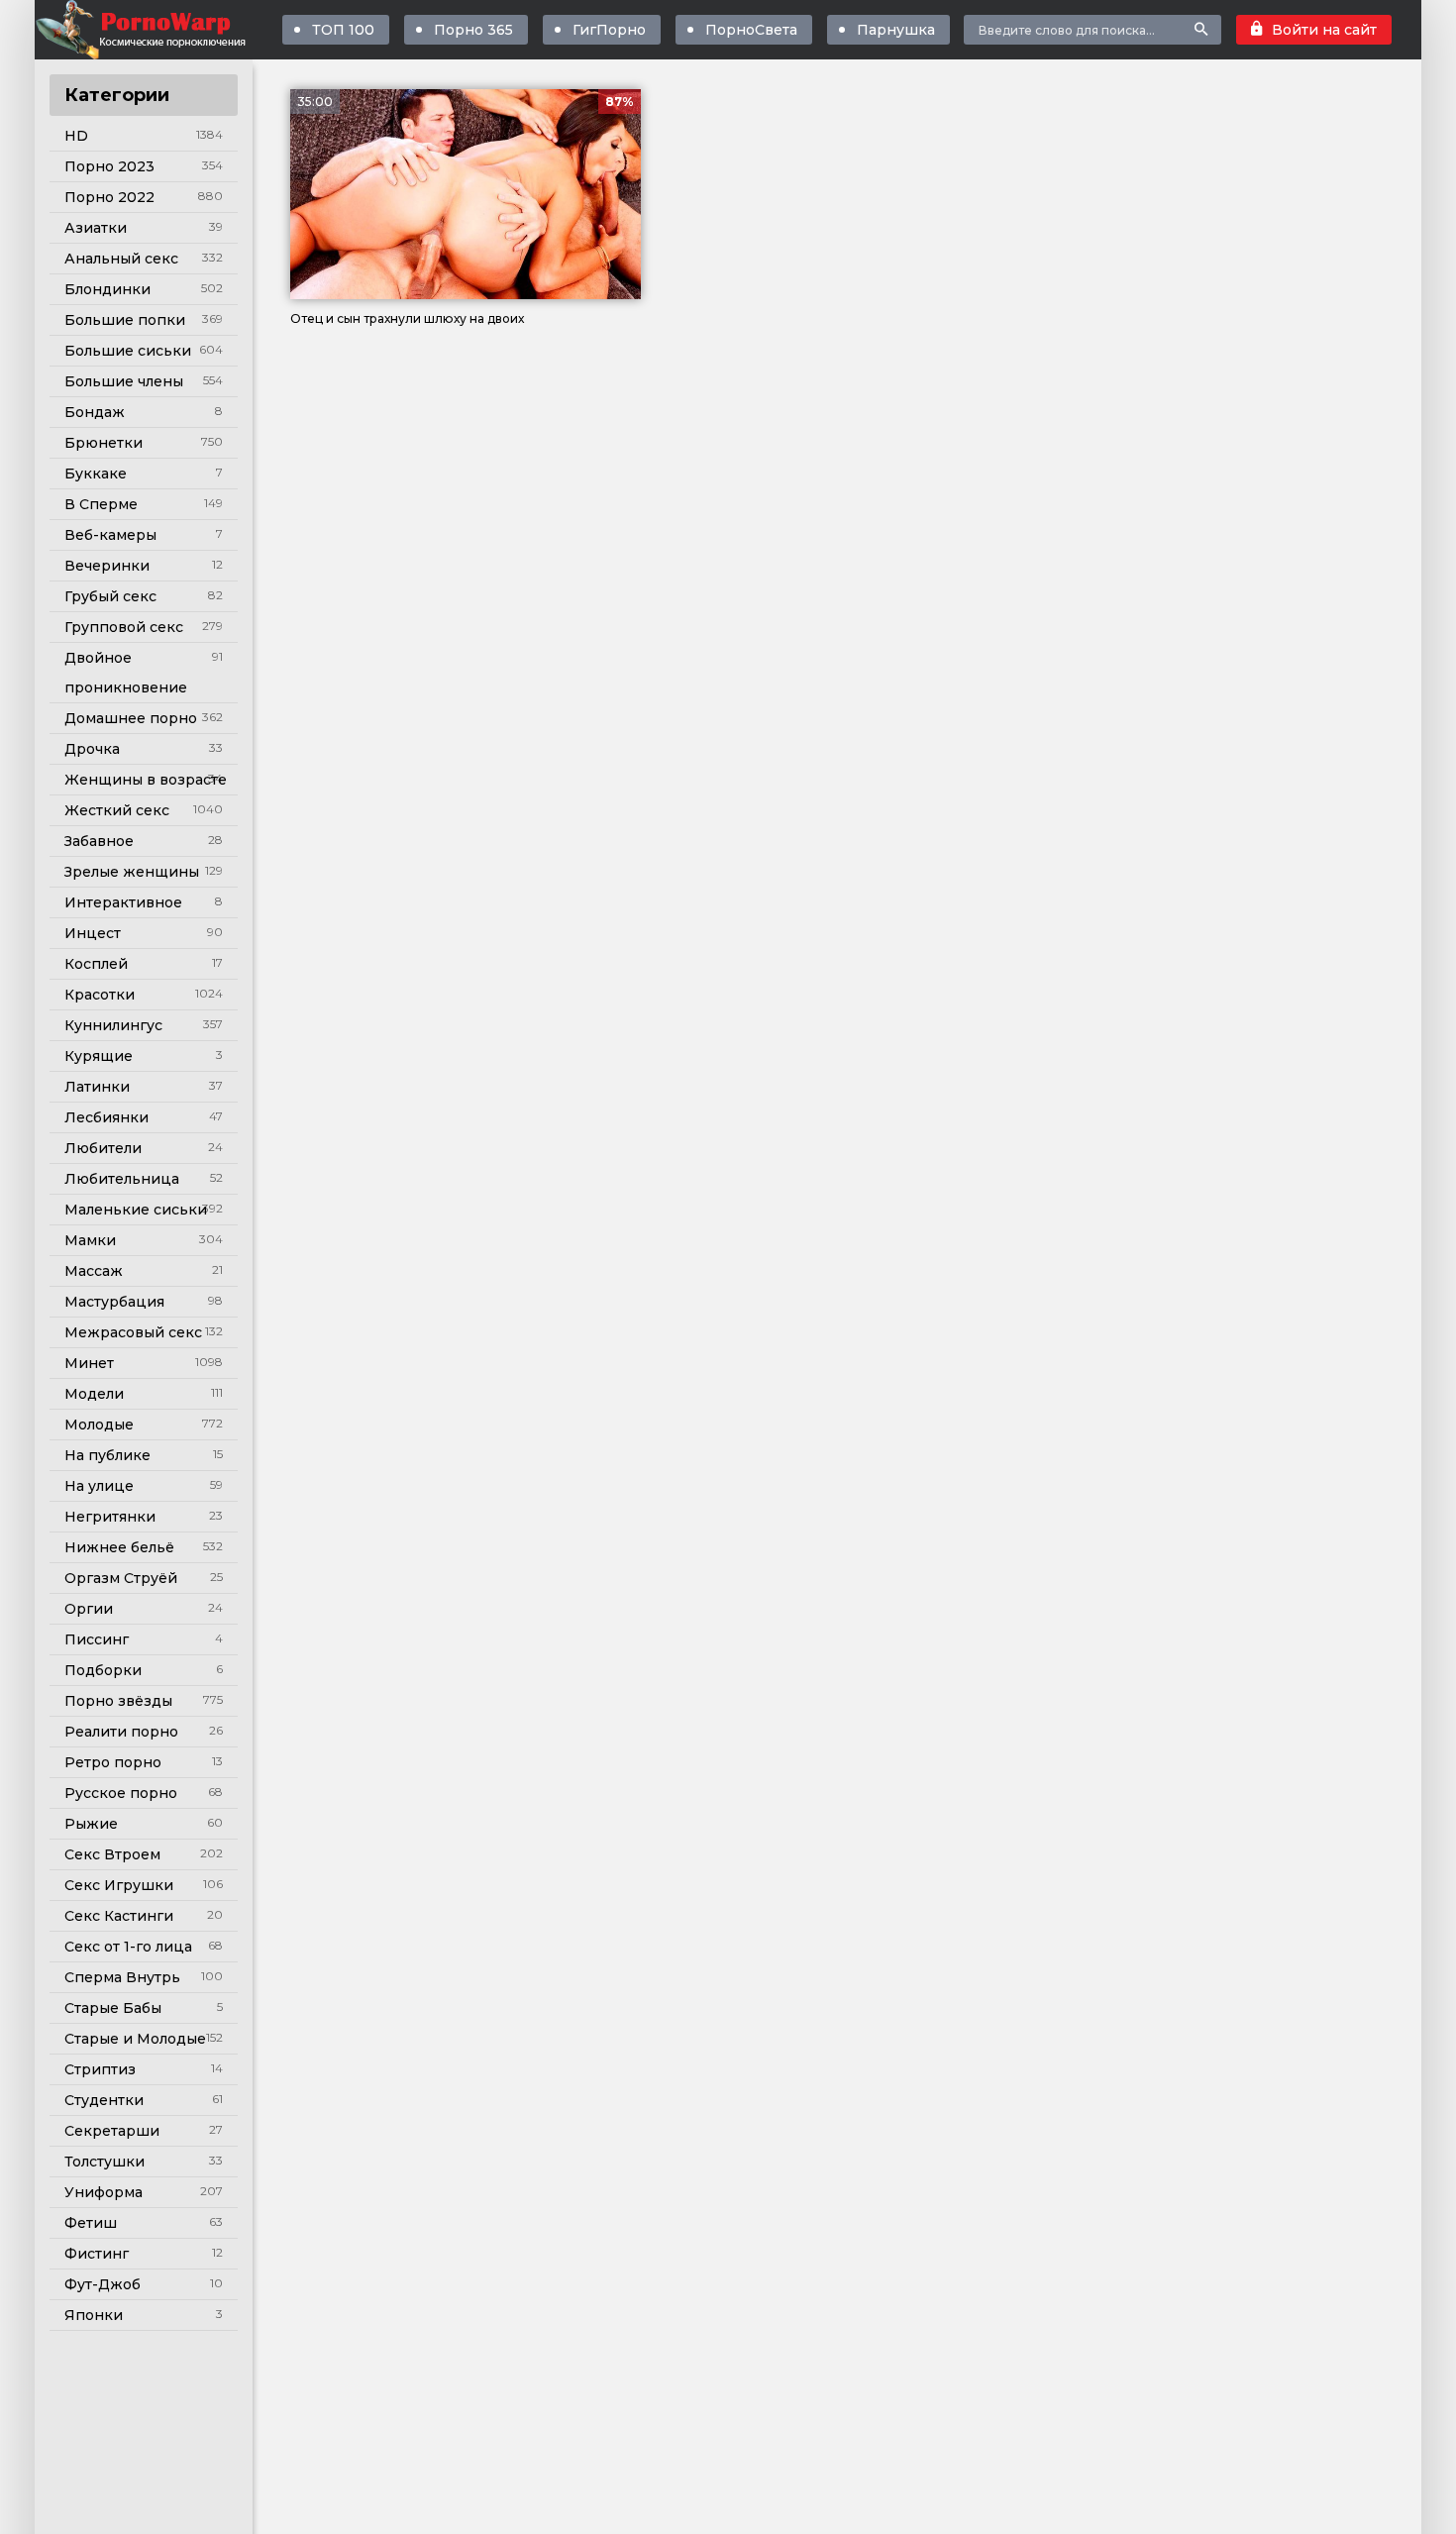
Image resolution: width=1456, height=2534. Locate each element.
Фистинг (97, 2254)
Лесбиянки (106, 1117)
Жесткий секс (117, 810)
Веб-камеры (110, 535)
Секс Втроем (112, 1854)
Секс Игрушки (119, 1885)
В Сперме (101, 504)
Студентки (104, 2100)
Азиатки (96, 228)
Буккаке (96, 474)
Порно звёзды (118, 1701)
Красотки (100, 995)
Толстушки (104, 2162)
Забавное (99, 841)
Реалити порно (121, 1732)
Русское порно (121, 1793)
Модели (94, 1394)
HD (76, 136)
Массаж (94, 1271)
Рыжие (91, 1824)
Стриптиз (100, 2069)
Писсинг (97, 1639)
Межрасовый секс (133, 1332)
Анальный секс (121, 259)
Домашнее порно (131, 718)
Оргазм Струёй (121, 1578)
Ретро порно (113, 1762)
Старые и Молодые (135, 2039)
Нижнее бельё (119, 1547)
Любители (103, 1148)
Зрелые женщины (132, 872)
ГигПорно (609, 30)
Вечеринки (107, 566)
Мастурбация (114, 1302)
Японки (94, 2315)
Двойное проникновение (126, 673)
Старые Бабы (113, 2008)
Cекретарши (112, 2131)
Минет (89, 1363)
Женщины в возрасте (146, 780)
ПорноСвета (751, 30)
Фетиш (91, 2223)
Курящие (99, 1056)
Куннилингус (113, 1025)
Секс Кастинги (119, 1916)
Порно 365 (473, 30)
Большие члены (124, 381)
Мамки (90, 1240)
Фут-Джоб (103, 2284)
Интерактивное (123, 902)
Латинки (97, 1087)
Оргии (89, 1609)
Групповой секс (124, 627)
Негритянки (110, 1517)
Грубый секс (110, 596)
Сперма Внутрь (122, 1977)
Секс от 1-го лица (128, 1947)
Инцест (93, 933)
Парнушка (896, 30)
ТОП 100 (343, 30)
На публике (107, 1455)
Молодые (99, 1425)
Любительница (122, 1179)
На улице (99, 1486)
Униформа (104, 2192)
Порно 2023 (109, 166)
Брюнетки (104, 443)
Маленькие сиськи (136, 1210)
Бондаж (95, 412)
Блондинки (107, 289)
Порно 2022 (109, 197)
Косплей (96, 964)
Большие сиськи (128, 351)
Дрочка (92, 749)
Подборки (103, 1670)
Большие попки (125, 320)
